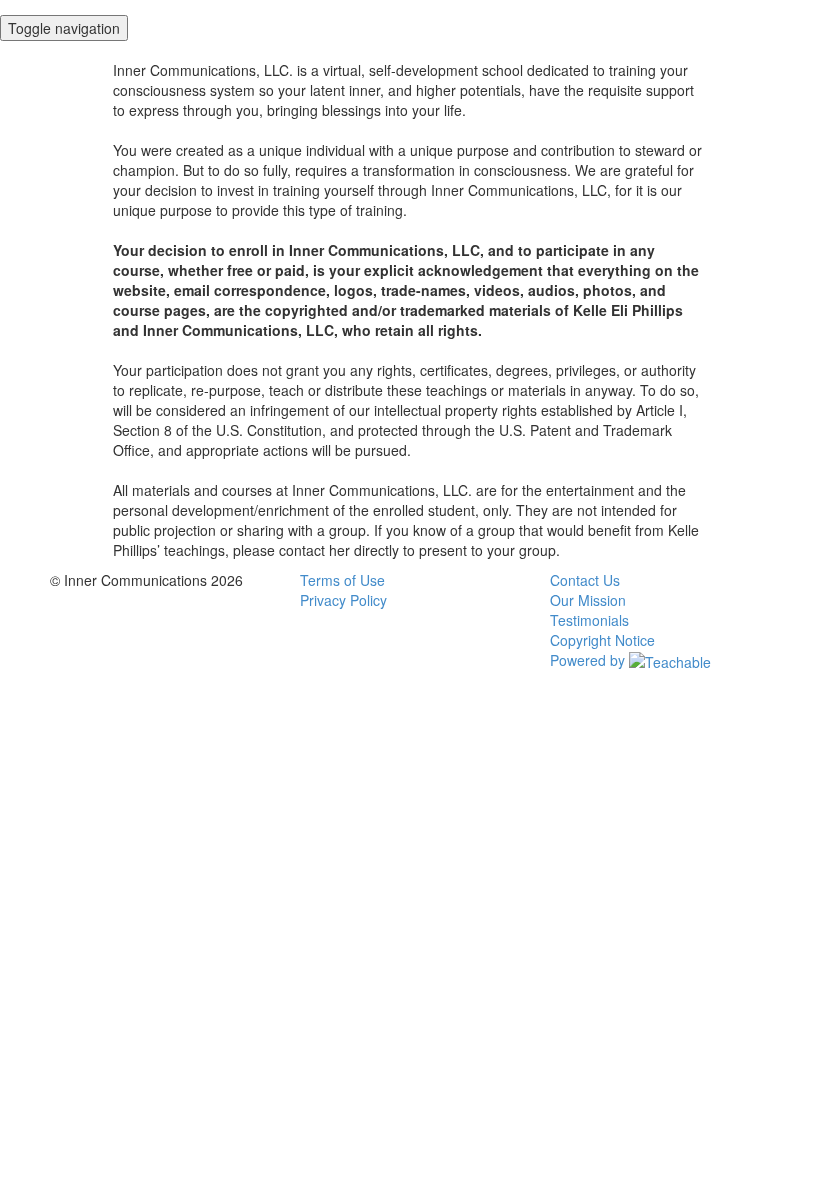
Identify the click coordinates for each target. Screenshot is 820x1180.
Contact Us (585, 580)
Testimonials (589, 620)
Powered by (589, 660)
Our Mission (588, 600)
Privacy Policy (343, 600)
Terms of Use (342, 580)
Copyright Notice (602, 640)
